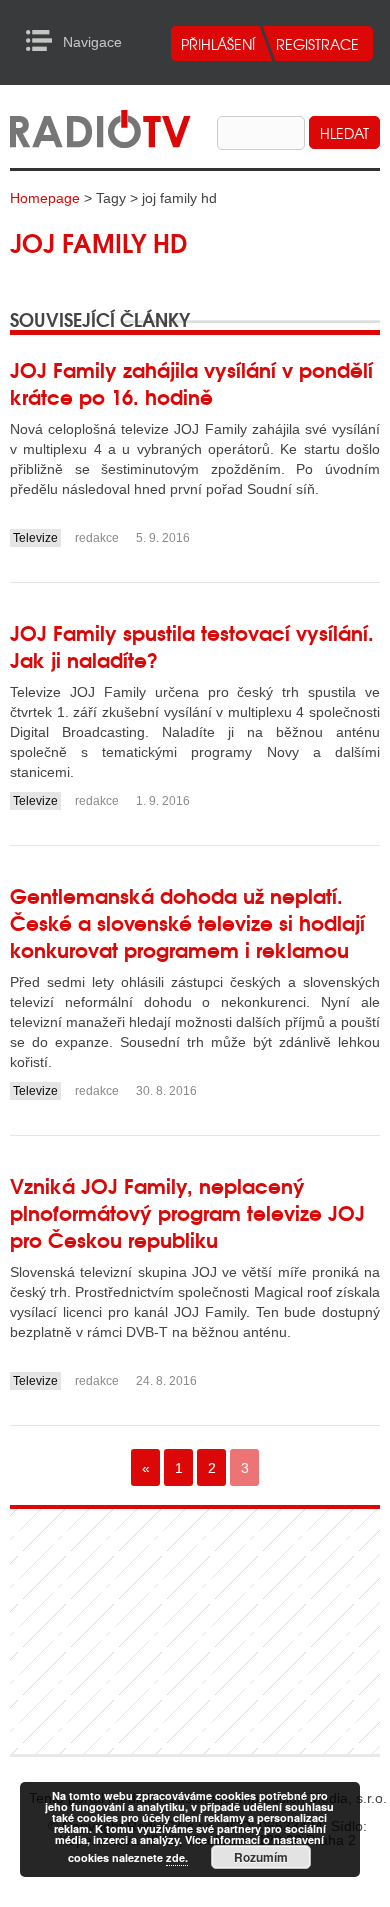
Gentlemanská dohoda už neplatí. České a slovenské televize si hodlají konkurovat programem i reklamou (187, 921)
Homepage (45, 198)
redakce (97, 538)
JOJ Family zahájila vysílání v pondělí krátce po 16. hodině (191, 382)
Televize (35, 538)
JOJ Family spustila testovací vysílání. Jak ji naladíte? (192, 645)
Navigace (44, 41)
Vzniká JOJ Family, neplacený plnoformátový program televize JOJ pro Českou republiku (187, 1211)
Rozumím (261, 1857)
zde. (177, 1857)
